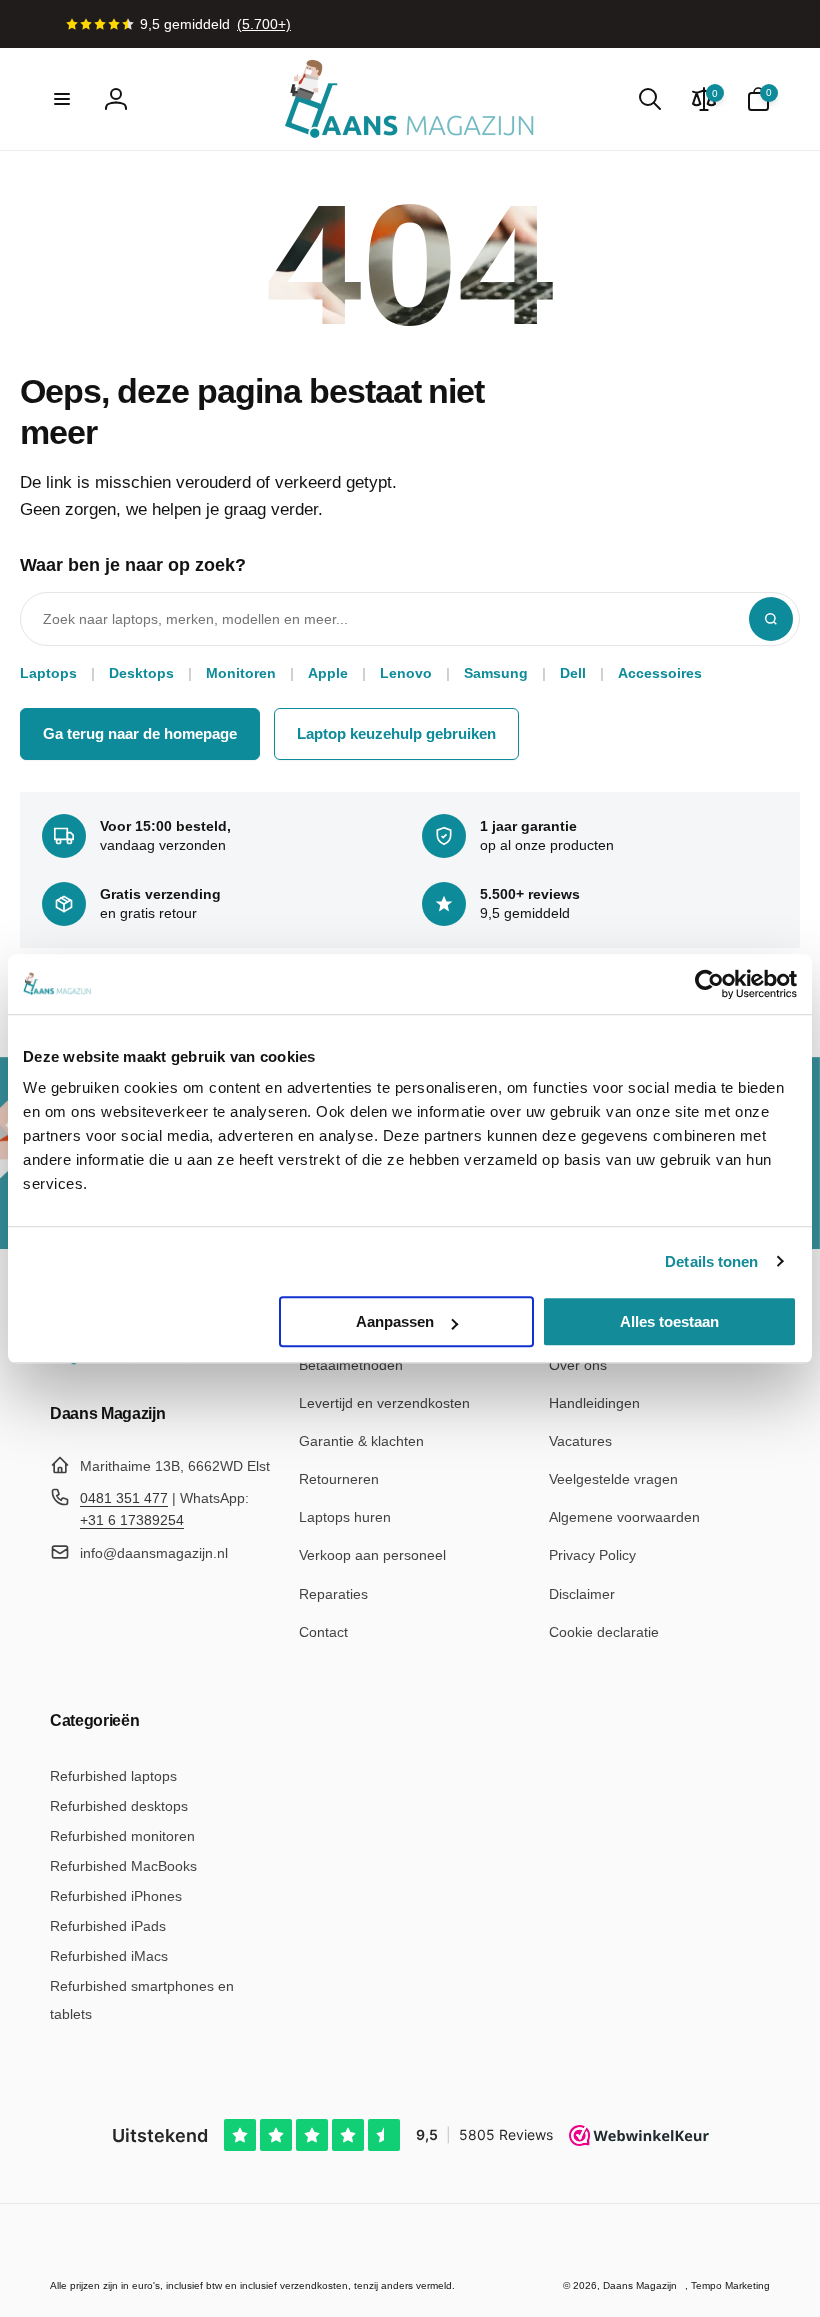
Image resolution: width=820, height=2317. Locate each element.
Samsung (496, 673)
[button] (62, 99)
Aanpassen (395, 1321)
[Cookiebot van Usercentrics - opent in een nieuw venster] (709, 984)
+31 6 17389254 (132, 1520)
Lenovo (406, 673)
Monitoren (241, 673)
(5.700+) (264, 24)
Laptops (48, 673)
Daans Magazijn (640, 2285)
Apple (328, 673)
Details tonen (711, 1261)
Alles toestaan (669, 1321)
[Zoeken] (771, 619)
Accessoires (660, 673)
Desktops (141, 673)
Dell (573, 673)
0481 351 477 (124, 1498)
